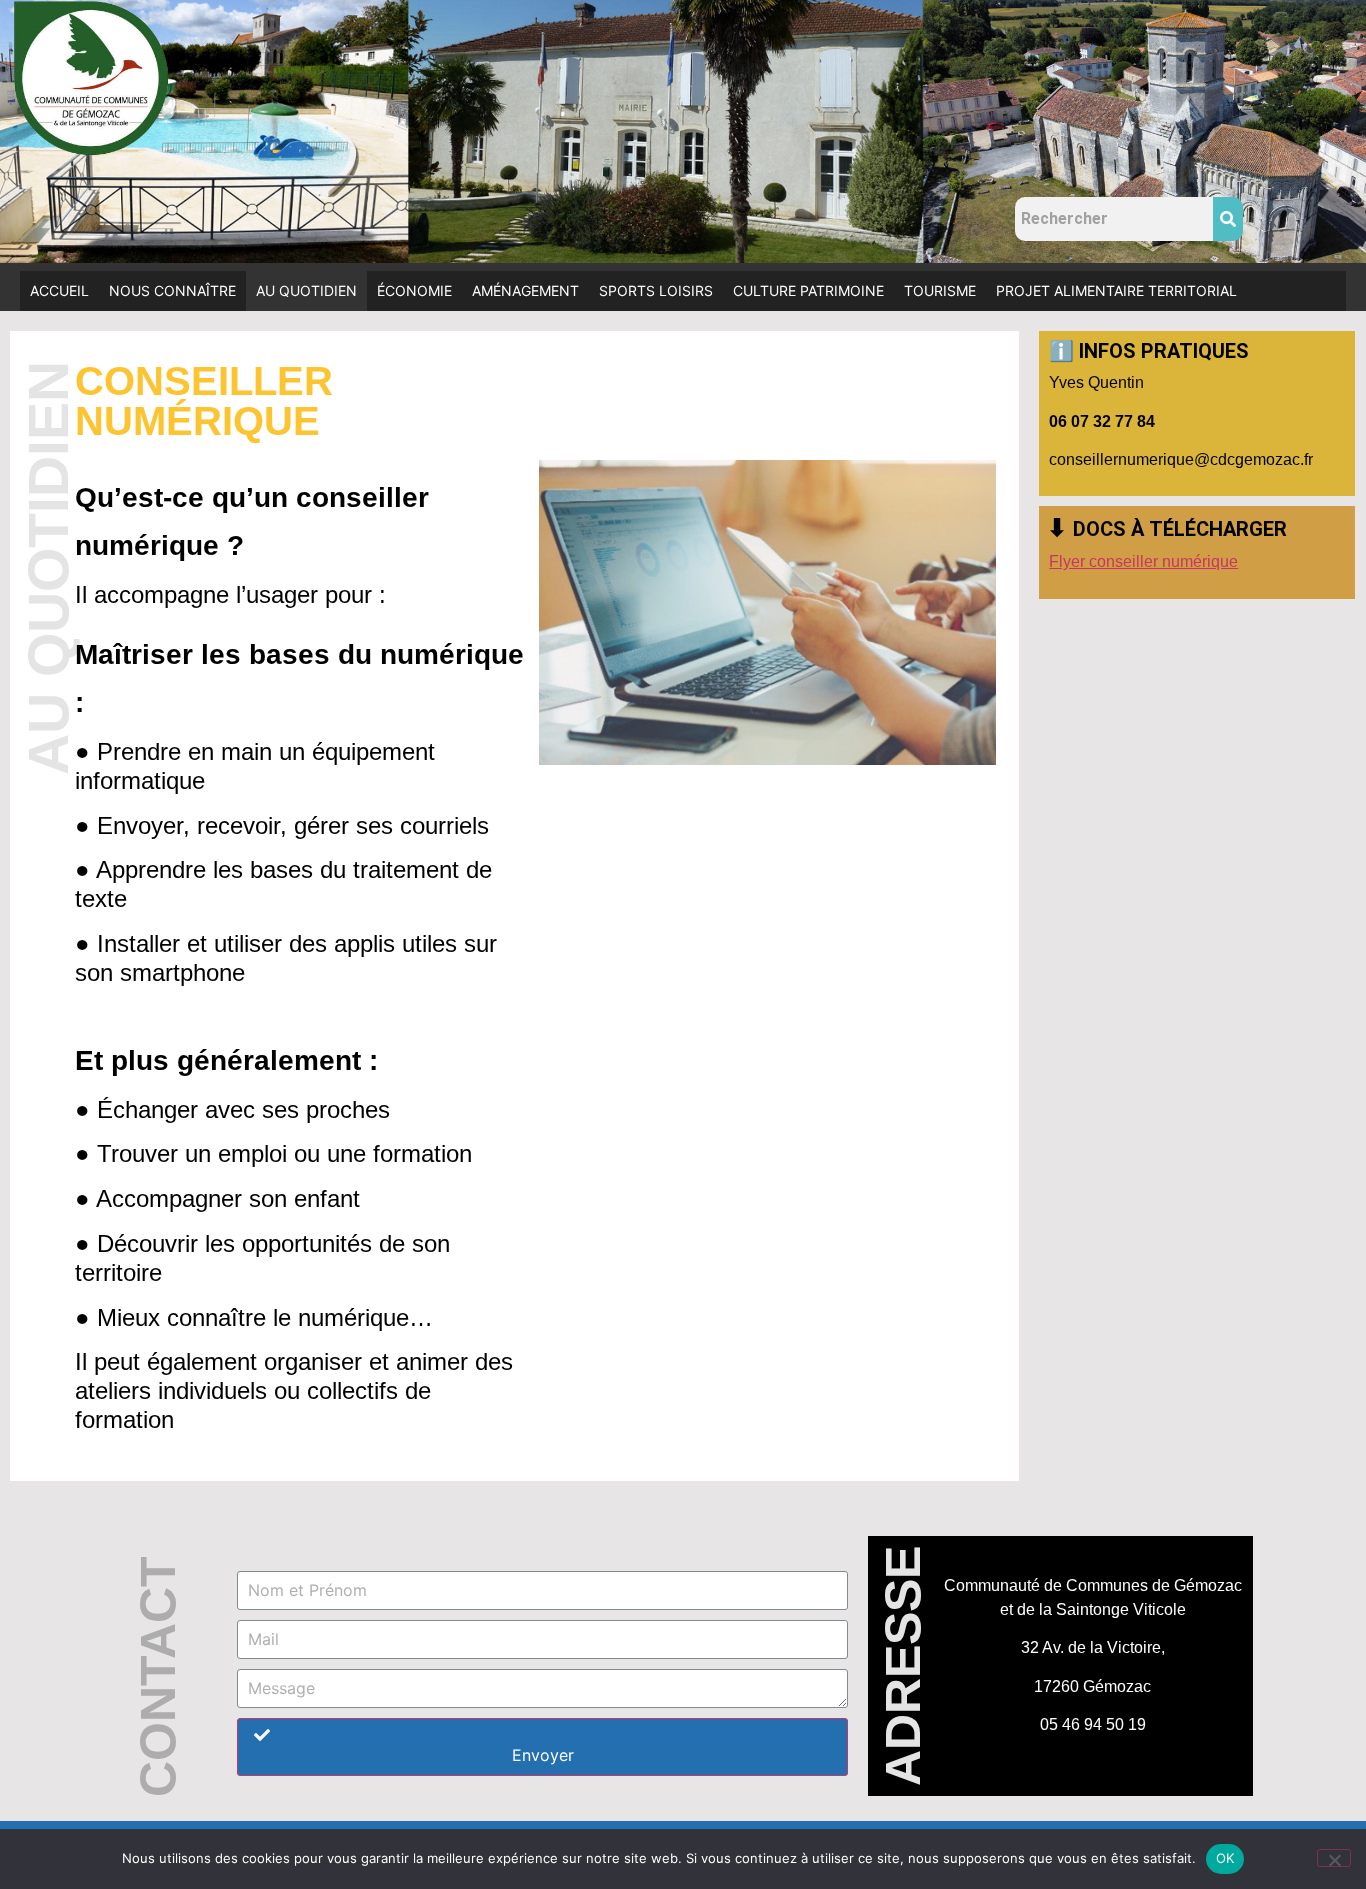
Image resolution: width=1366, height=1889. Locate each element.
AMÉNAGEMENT (525, 290)
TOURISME (940, 290)
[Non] (1334, 1858)
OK (1225, 1858)
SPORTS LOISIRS (656, 290)
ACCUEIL (59, 290)
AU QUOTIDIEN (306, 290)
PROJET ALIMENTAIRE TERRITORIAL (1116, 290)
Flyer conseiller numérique (1143, 561)
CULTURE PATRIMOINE (808, 290)
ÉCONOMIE (414, 290)
